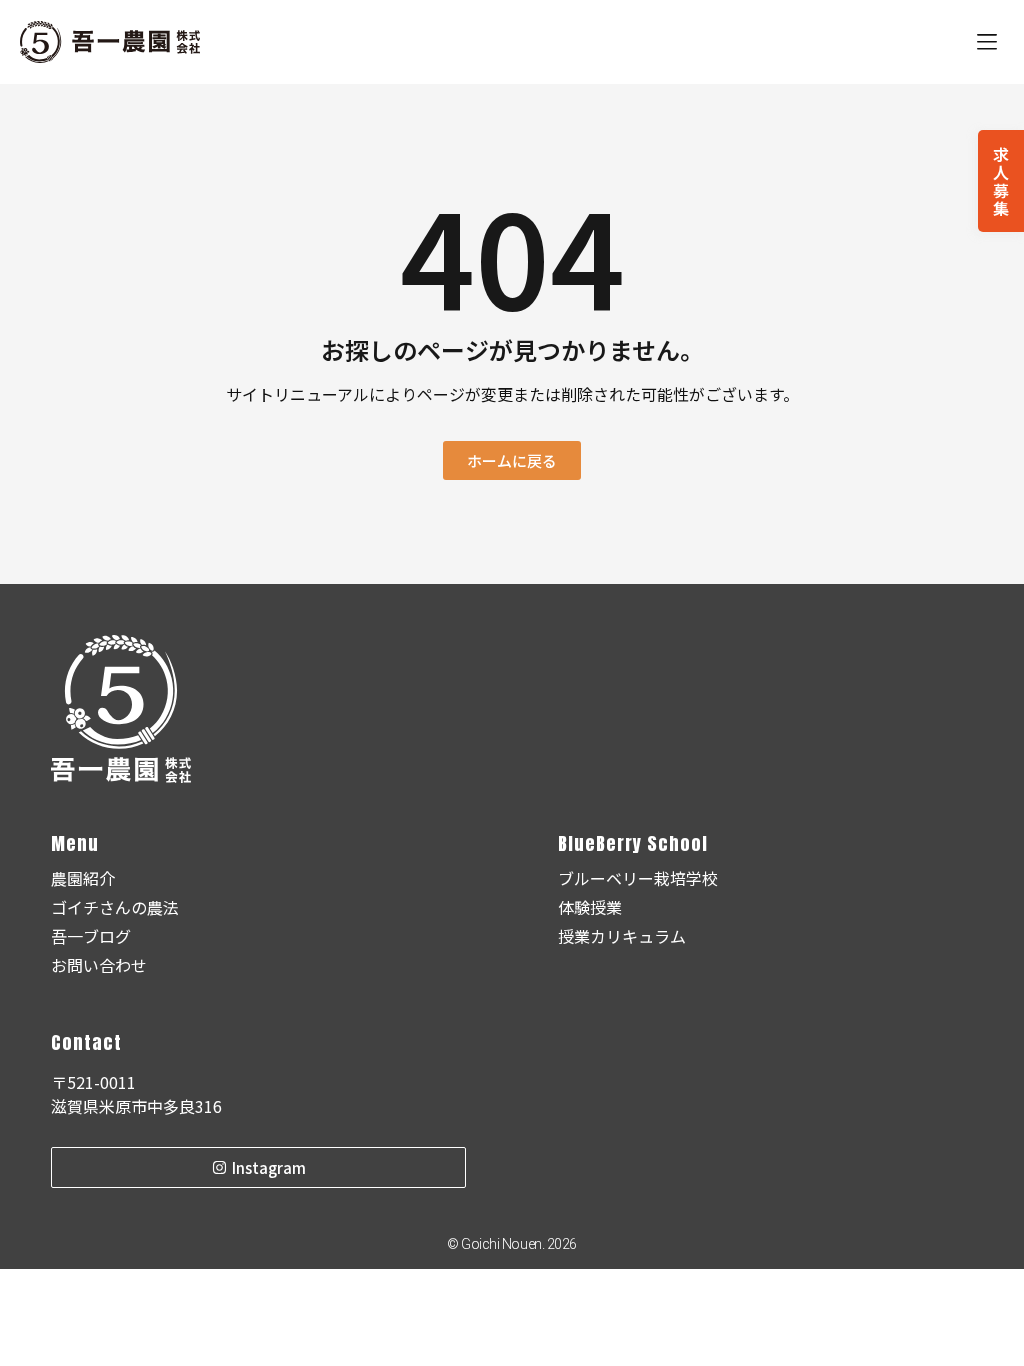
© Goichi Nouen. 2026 (512, 1244)
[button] (986, 42)
